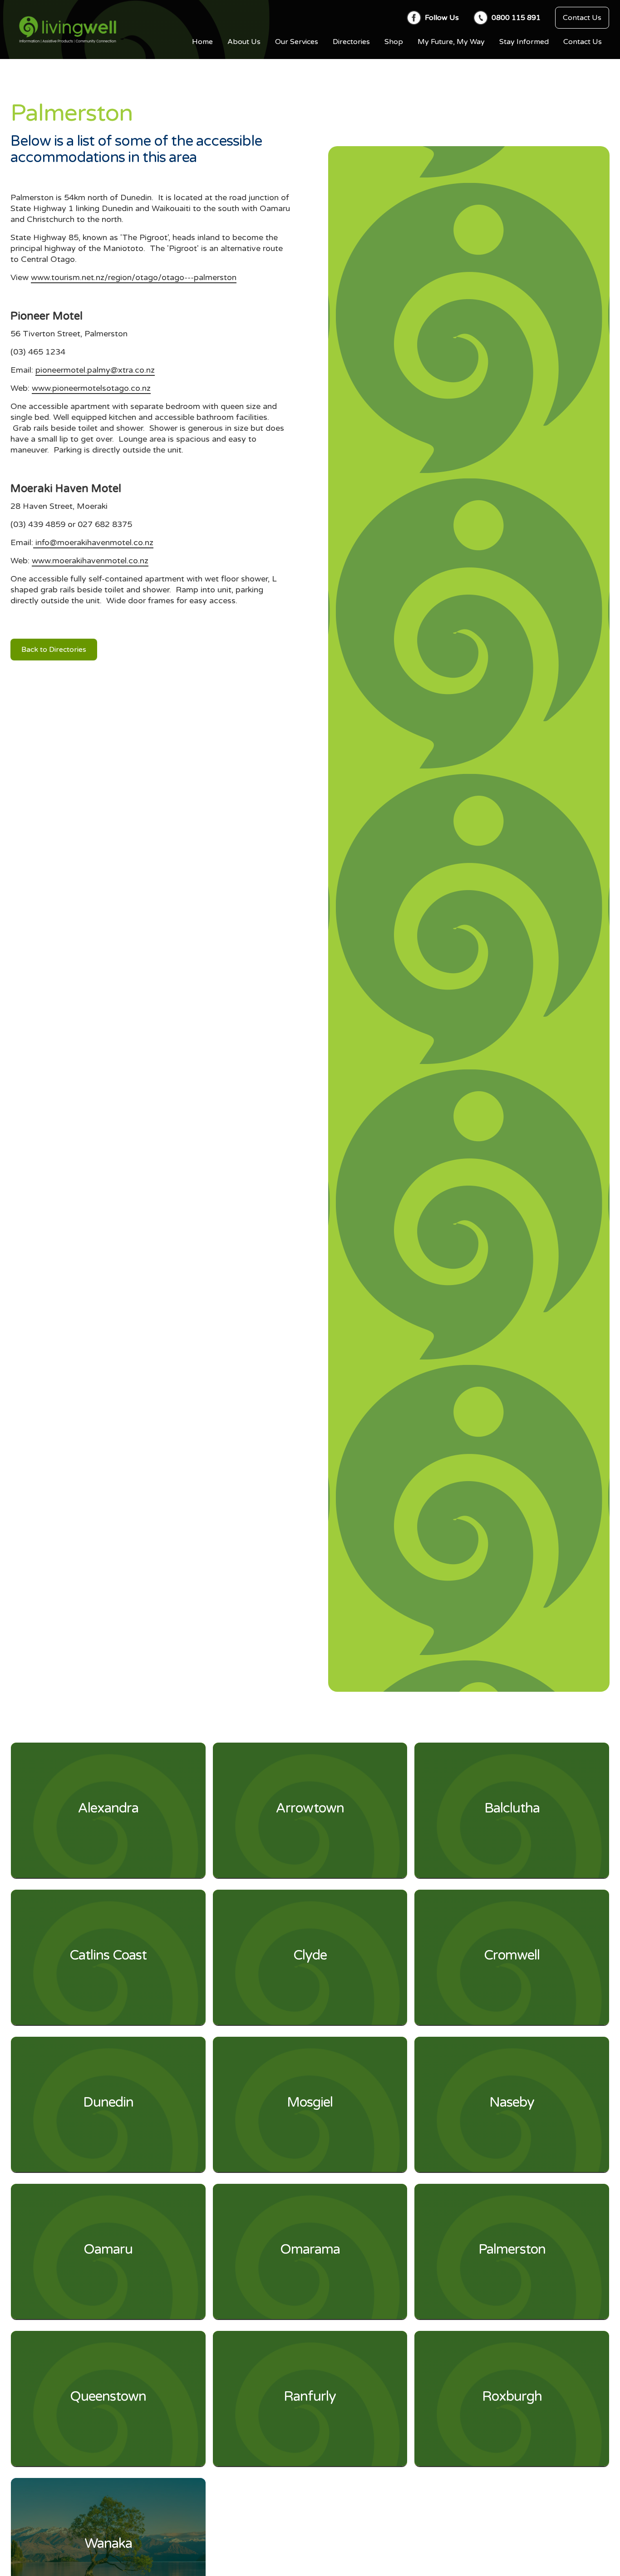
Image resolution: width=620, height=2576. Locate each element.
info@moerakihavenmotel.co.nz (93, 542)
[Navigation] (68, 30)
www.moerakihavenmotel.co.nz (90, 561)
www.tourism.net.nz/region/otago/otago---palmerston (134, 277)
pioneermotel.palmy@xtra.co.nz (95, 370)
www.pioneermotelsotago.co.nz (91, 388)
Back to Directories (54, 650)
